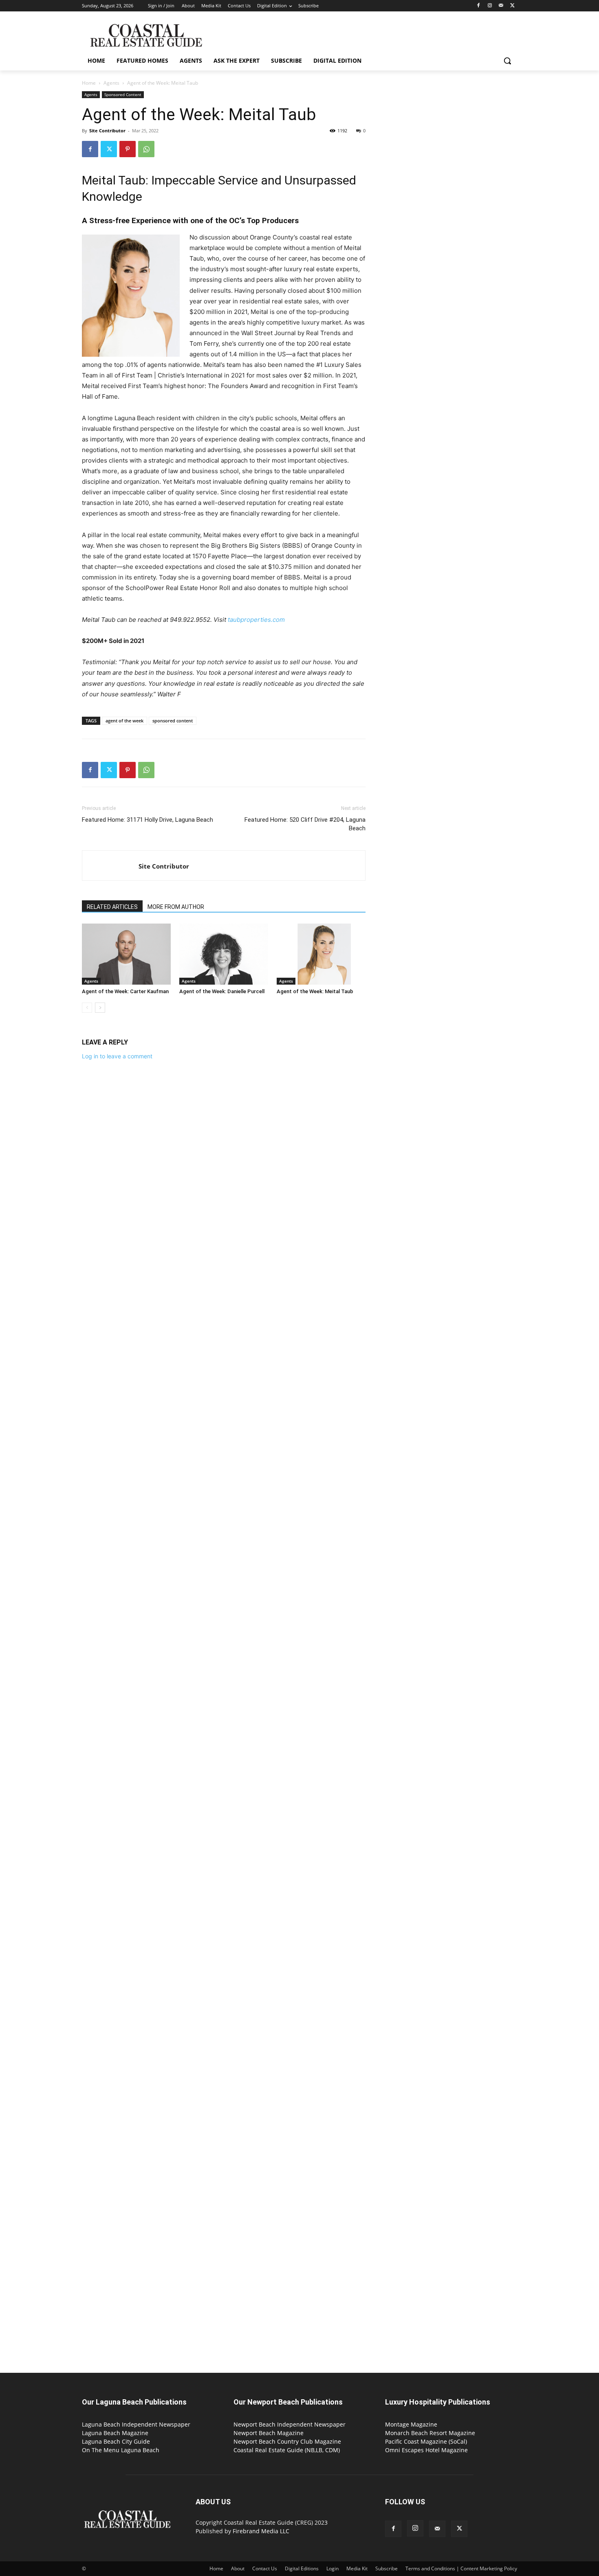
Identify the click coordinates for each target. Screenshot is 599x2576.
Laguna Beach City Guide (116, 2441)
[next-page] (100, 1008)
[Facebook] (479, 6)
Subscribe (386, 2568)
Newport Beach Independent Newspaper (290, 2424)
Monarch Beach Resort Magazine (430, 2433)
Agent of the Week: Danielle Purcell (222, 991)
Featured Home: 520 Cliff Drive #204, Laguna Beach (305, 824)
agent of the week (124, 721)
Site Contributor (107, 131)
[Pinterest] (128, 149)
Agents (111, 83)
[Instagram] (490, 6)
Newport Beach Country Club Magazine (287, 2441)
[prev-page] (87, 1008)
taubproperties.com (256, 620)
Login (333, 2568)
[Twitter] (512, 6)
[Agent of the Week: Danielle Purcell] (224, 954)
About (238, 2568)
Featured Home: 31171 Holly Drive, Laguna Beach (148, 820)
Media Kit (357, 2568)
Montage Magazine (411, 2424)
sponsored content (173, 721)
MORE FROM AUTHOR (176, 907)
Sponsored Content (123, 94)
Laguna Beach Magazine (115, 2433)
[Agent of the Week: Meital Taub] (321, 954)
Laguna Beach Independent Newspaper (136, 2424)
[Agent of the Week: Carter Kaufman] (126, 954)
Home (89, 83)
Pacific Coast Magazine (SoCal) (426, 2441)
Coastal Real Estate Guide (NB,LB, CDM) (287, 2450)
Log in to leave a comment (117, 1056)
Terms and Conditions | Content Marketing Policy (461, 2568)
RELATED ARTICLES (112, 907)
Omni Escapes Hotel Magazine (426, 2450)
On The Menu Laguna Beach (121, 2450)
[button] (507, 61)
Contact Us (265, 2568)
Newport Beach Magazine (269, 2433)
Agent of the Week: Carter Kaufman (125, 991)
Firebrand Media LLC (261, 2531)
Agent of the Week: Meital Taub (315, 991)
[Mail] (501, 6)
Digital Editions (302, 2568)
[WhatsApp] (146, 149)
